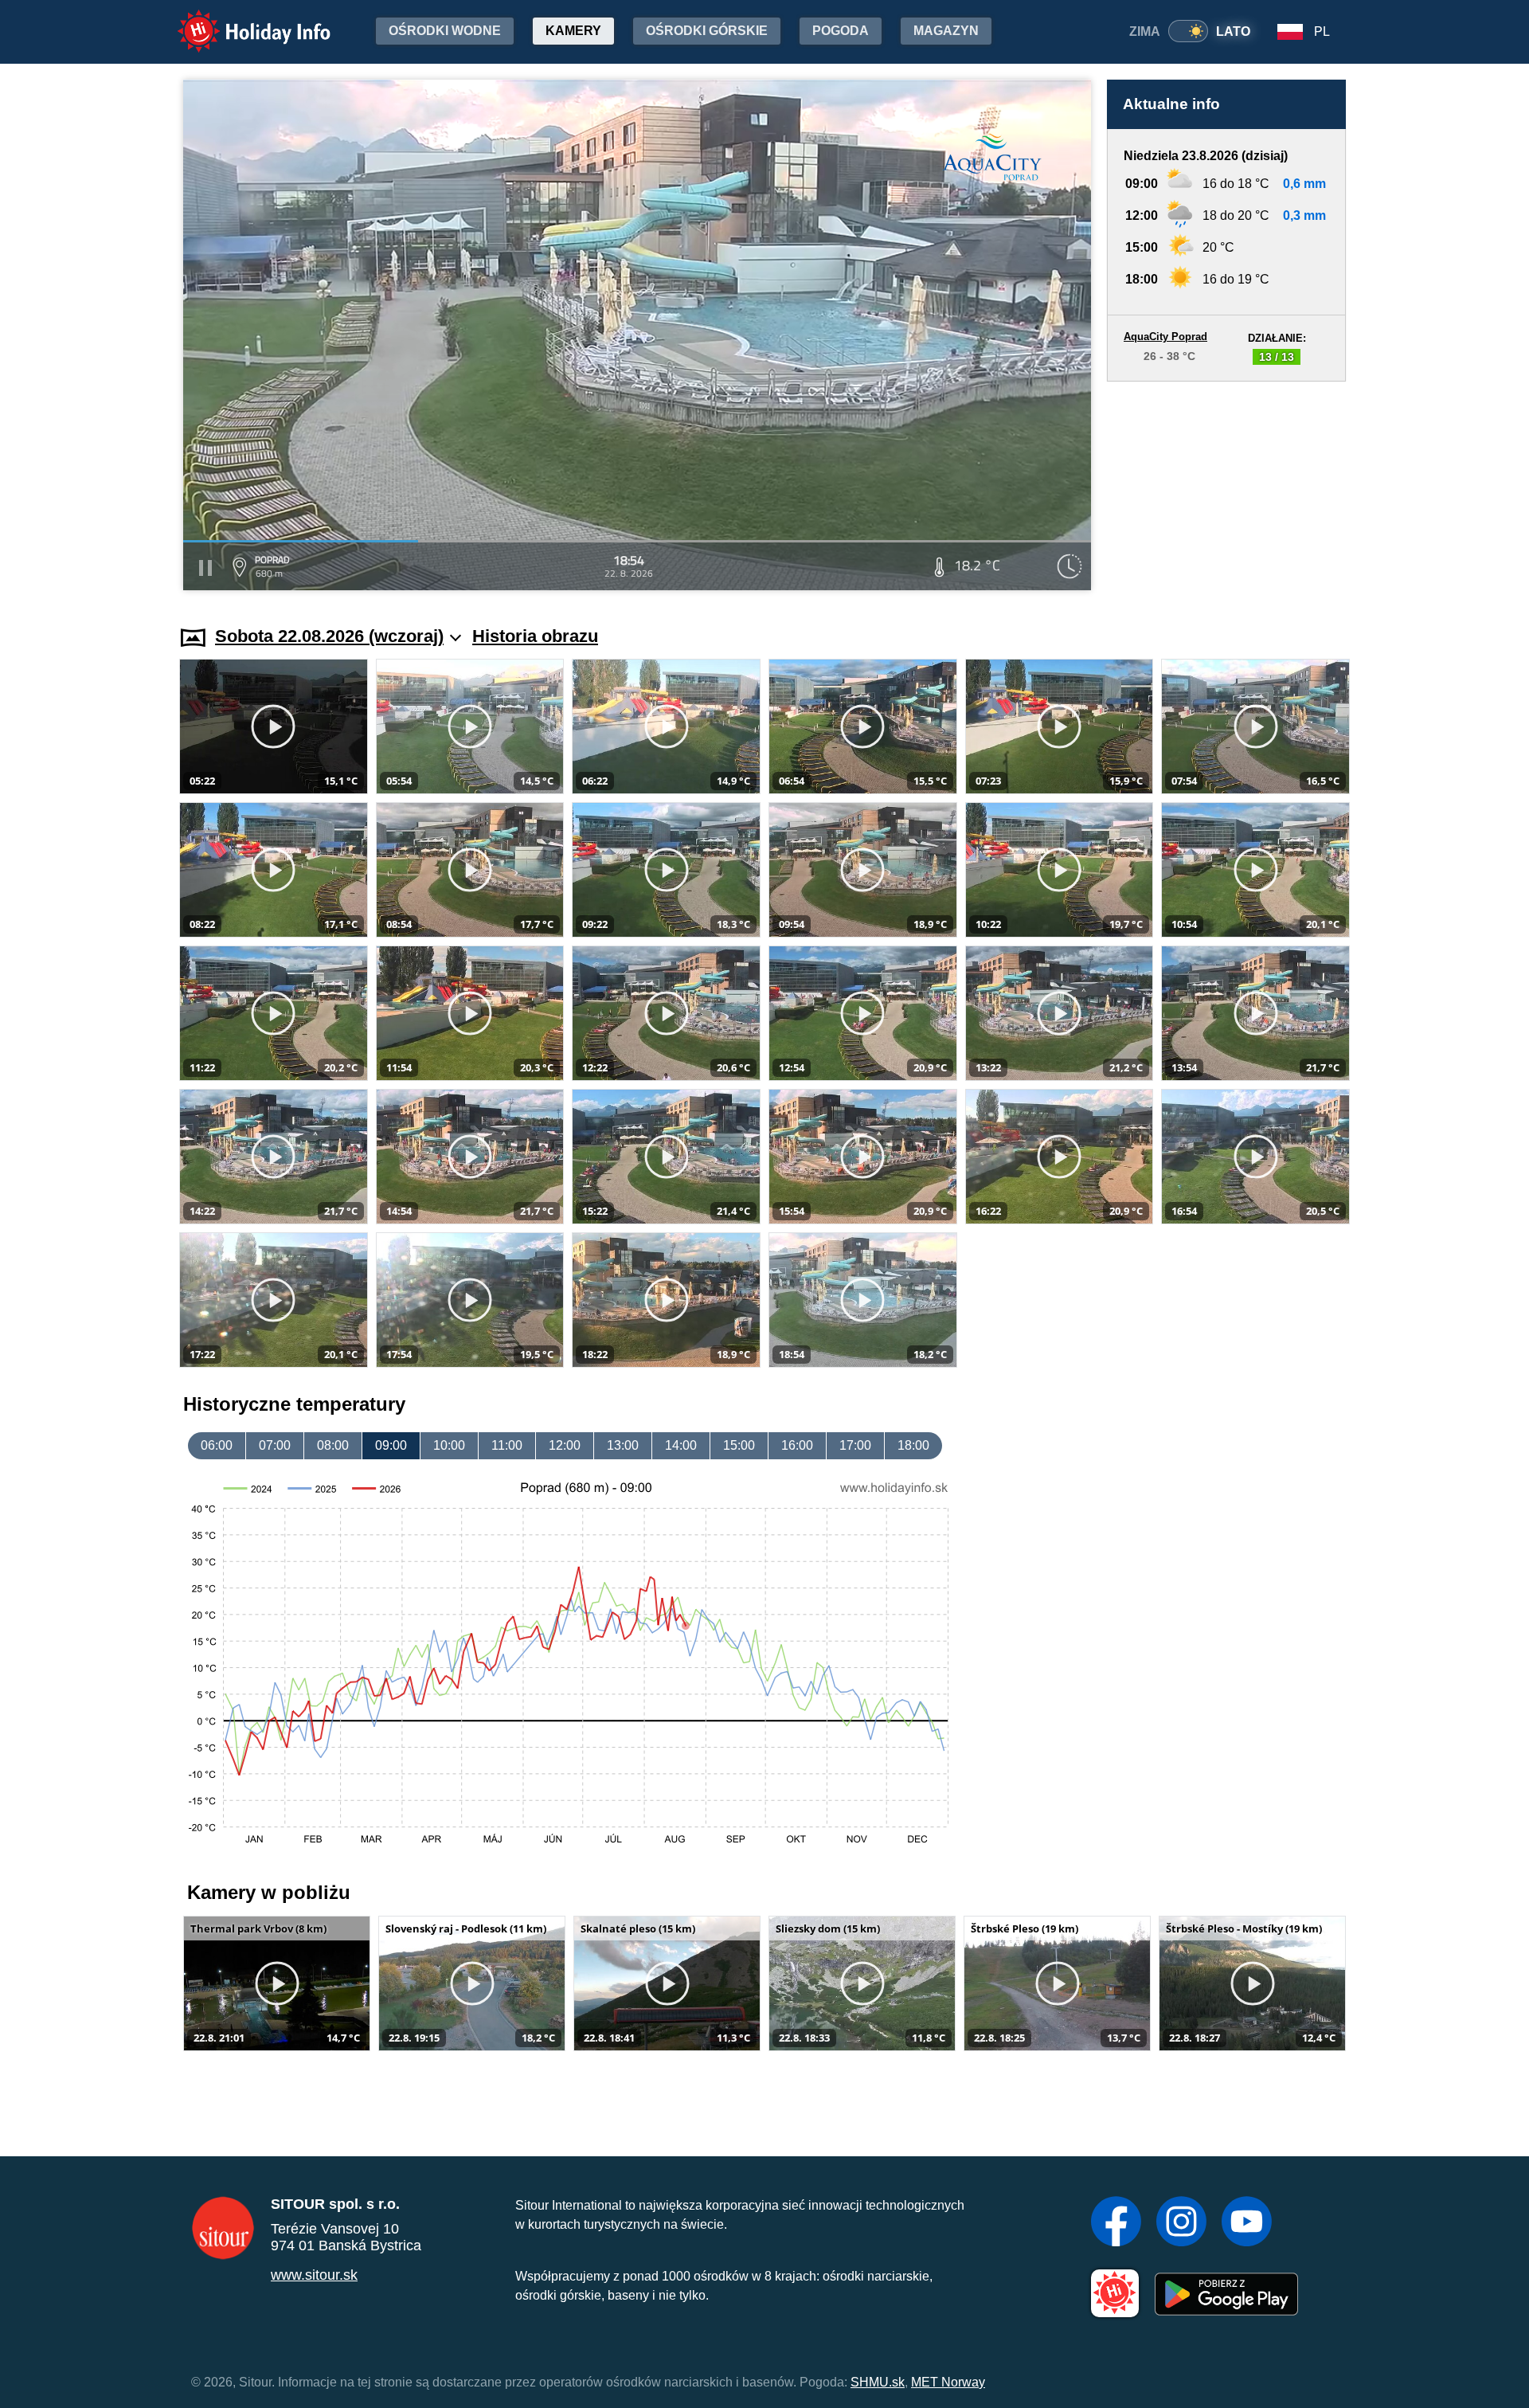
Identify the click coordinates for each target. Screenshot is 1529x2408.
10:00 (449, 1445)
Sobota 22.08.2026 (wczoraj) (329, 636)
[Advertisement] (1226, 488)
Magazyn (946, 31)
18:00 (913, 1445)
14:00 (681, 1445)
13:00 (623, 1445)
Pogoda (841, 31)
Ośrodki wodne (445, 31)
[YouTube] (1247, 2223)
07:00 (275, 1445)
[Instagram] (1181, 2223)
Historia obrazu (535, 636)
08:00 (333, 1445)
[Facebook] (1116, 2223)
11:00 (507, 1445)
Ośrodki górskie (707, 31)
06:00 (217, 1445)
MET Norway (948, 2382)
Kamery (573, 31)
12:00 (565, 1445)
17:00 (855, 1445)
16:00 (797, 1445)
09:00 (391, 1445)
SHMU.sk (878, 2382)
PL (1322, 31)
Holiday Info (239, 20)
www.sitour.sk (314, 2275)
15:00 (739, 1445)
